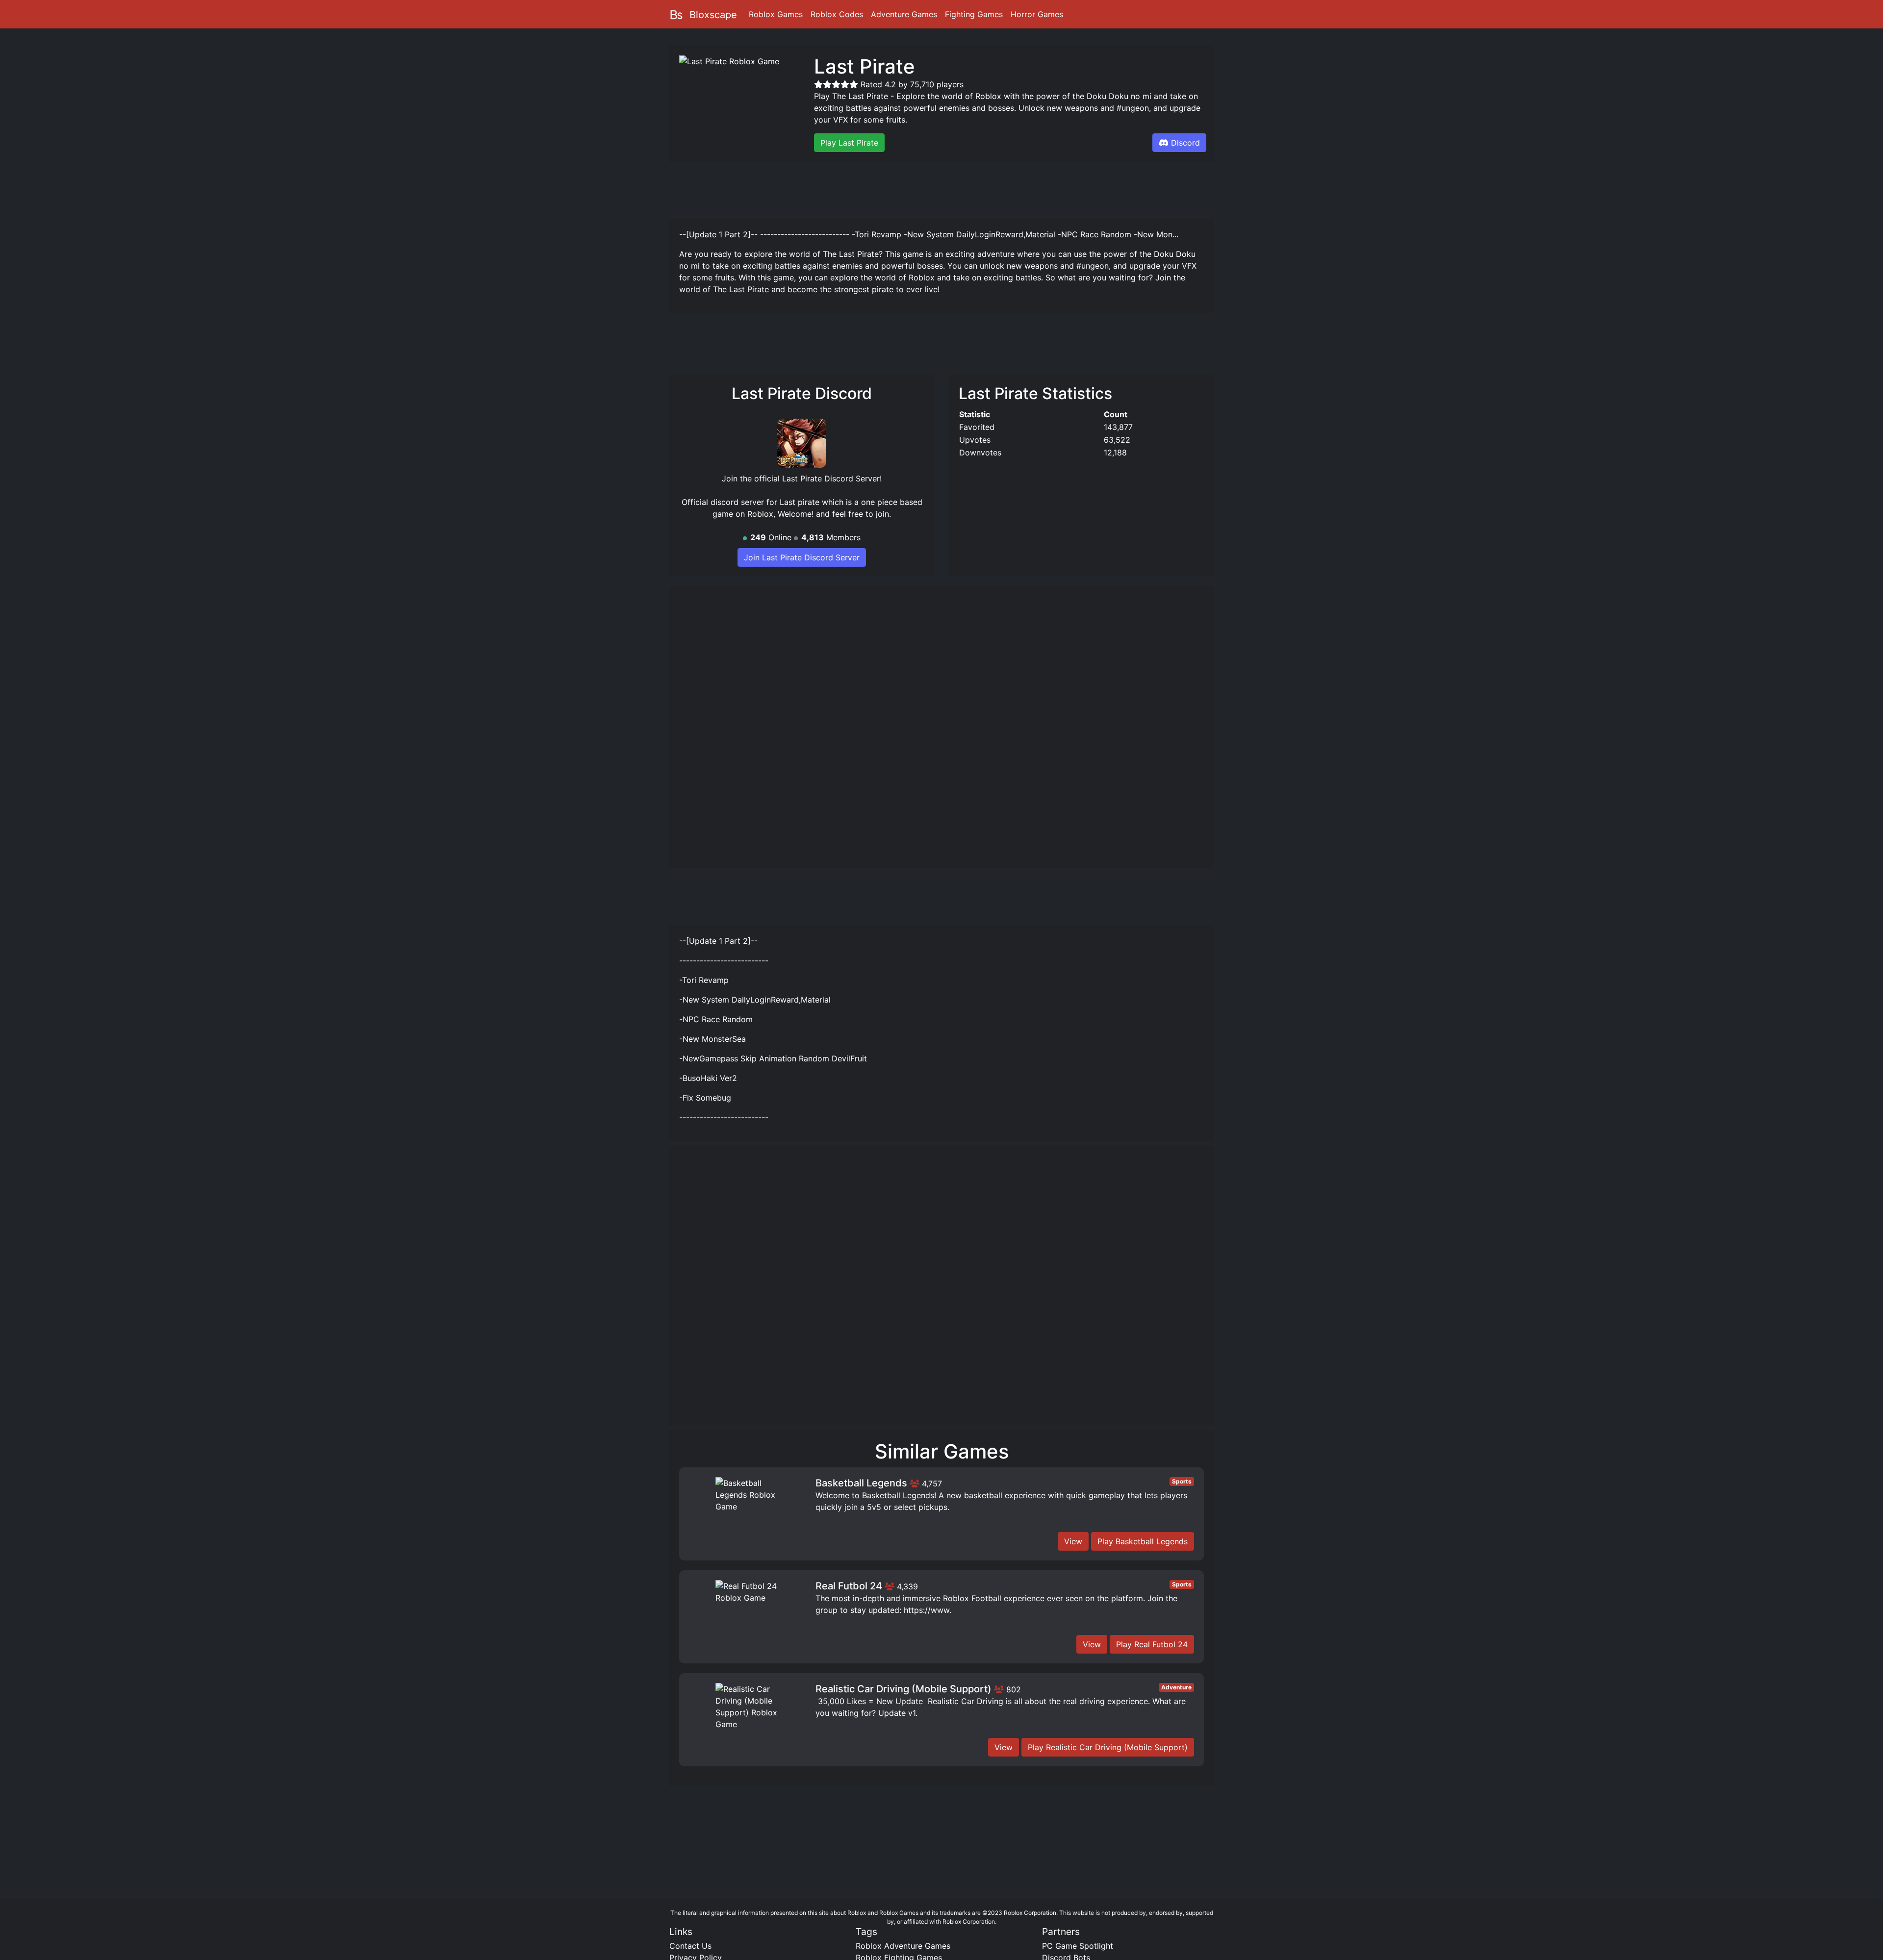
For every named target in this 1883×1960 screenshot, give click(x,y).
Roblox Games (776, 14)
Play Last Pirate (849, 143)
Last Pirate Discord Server (831, 478)
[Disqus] (941, 1290)
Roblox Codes (837, 14)
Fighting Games (974, 14)
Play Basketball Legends (1143, 1541)
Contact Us (690, 1946)
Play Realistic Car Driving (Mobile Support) (1108, 1747)
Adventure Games (904, 14)
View (1073, 1541)
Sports (1182, 1481)
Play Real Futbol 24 (1152, 1644)
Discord (1185, 143)
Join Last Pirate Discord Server (802, 557)
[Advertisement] (941, 189)
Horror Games (1037, 14)
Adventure (1176, 1687)
